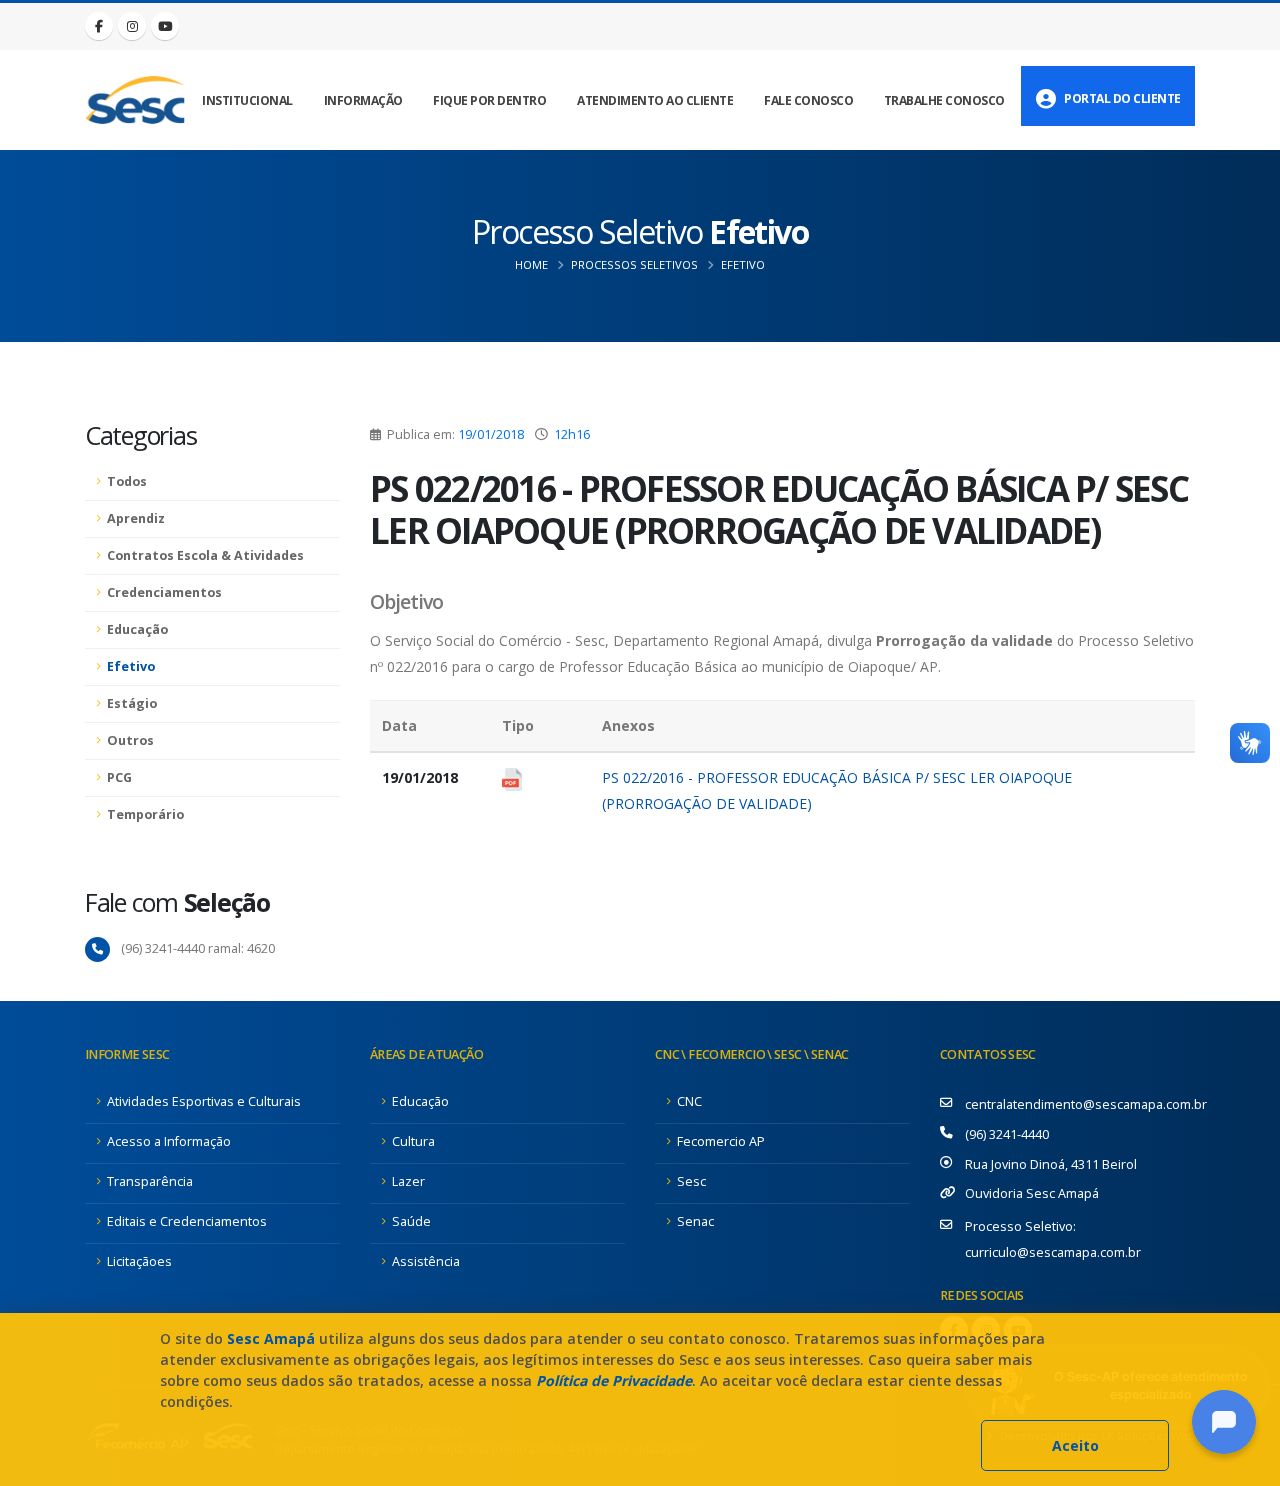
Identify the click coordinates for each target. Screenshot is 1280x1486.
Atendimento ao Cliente (655, 100)
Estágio (132, 703)
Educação (137, 629)
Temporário (145, 814)
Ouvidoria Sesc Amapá (1032, 1193)
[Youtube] (165, 26)
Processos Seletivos (634, 264)
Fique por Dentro (489, 100)
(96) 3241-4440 (1007, 1134)
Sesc (691, 1181)
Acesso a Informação (169, 1141)
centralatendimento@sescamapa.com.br (1086, 1104)
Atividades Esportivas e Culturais (204, 1101)
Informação (363, 100)
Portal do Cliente (1122, 98)
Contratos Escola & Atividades (205, 555)
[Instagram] (132, 26)
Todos (127, 481)
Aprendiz (136, 518)
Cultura (413, 1141)
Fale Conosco (808, 100)
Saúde (411, 1221)
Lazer (408, 1181)
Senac (695, 1221)
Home (531, 264)
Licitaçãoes (139, 1261)
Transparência (150, 1181)
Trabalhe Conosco (944, 100)
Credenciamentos (164, 592)
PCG (119, 777)
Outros (130, 740)
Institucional (247, 100)
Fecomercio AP (721, 1141)
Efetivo (743, 264)
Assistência (426, 1261)
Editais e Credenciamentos (187, 1221)
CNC (689, 1101)
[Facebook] (99, 26)
